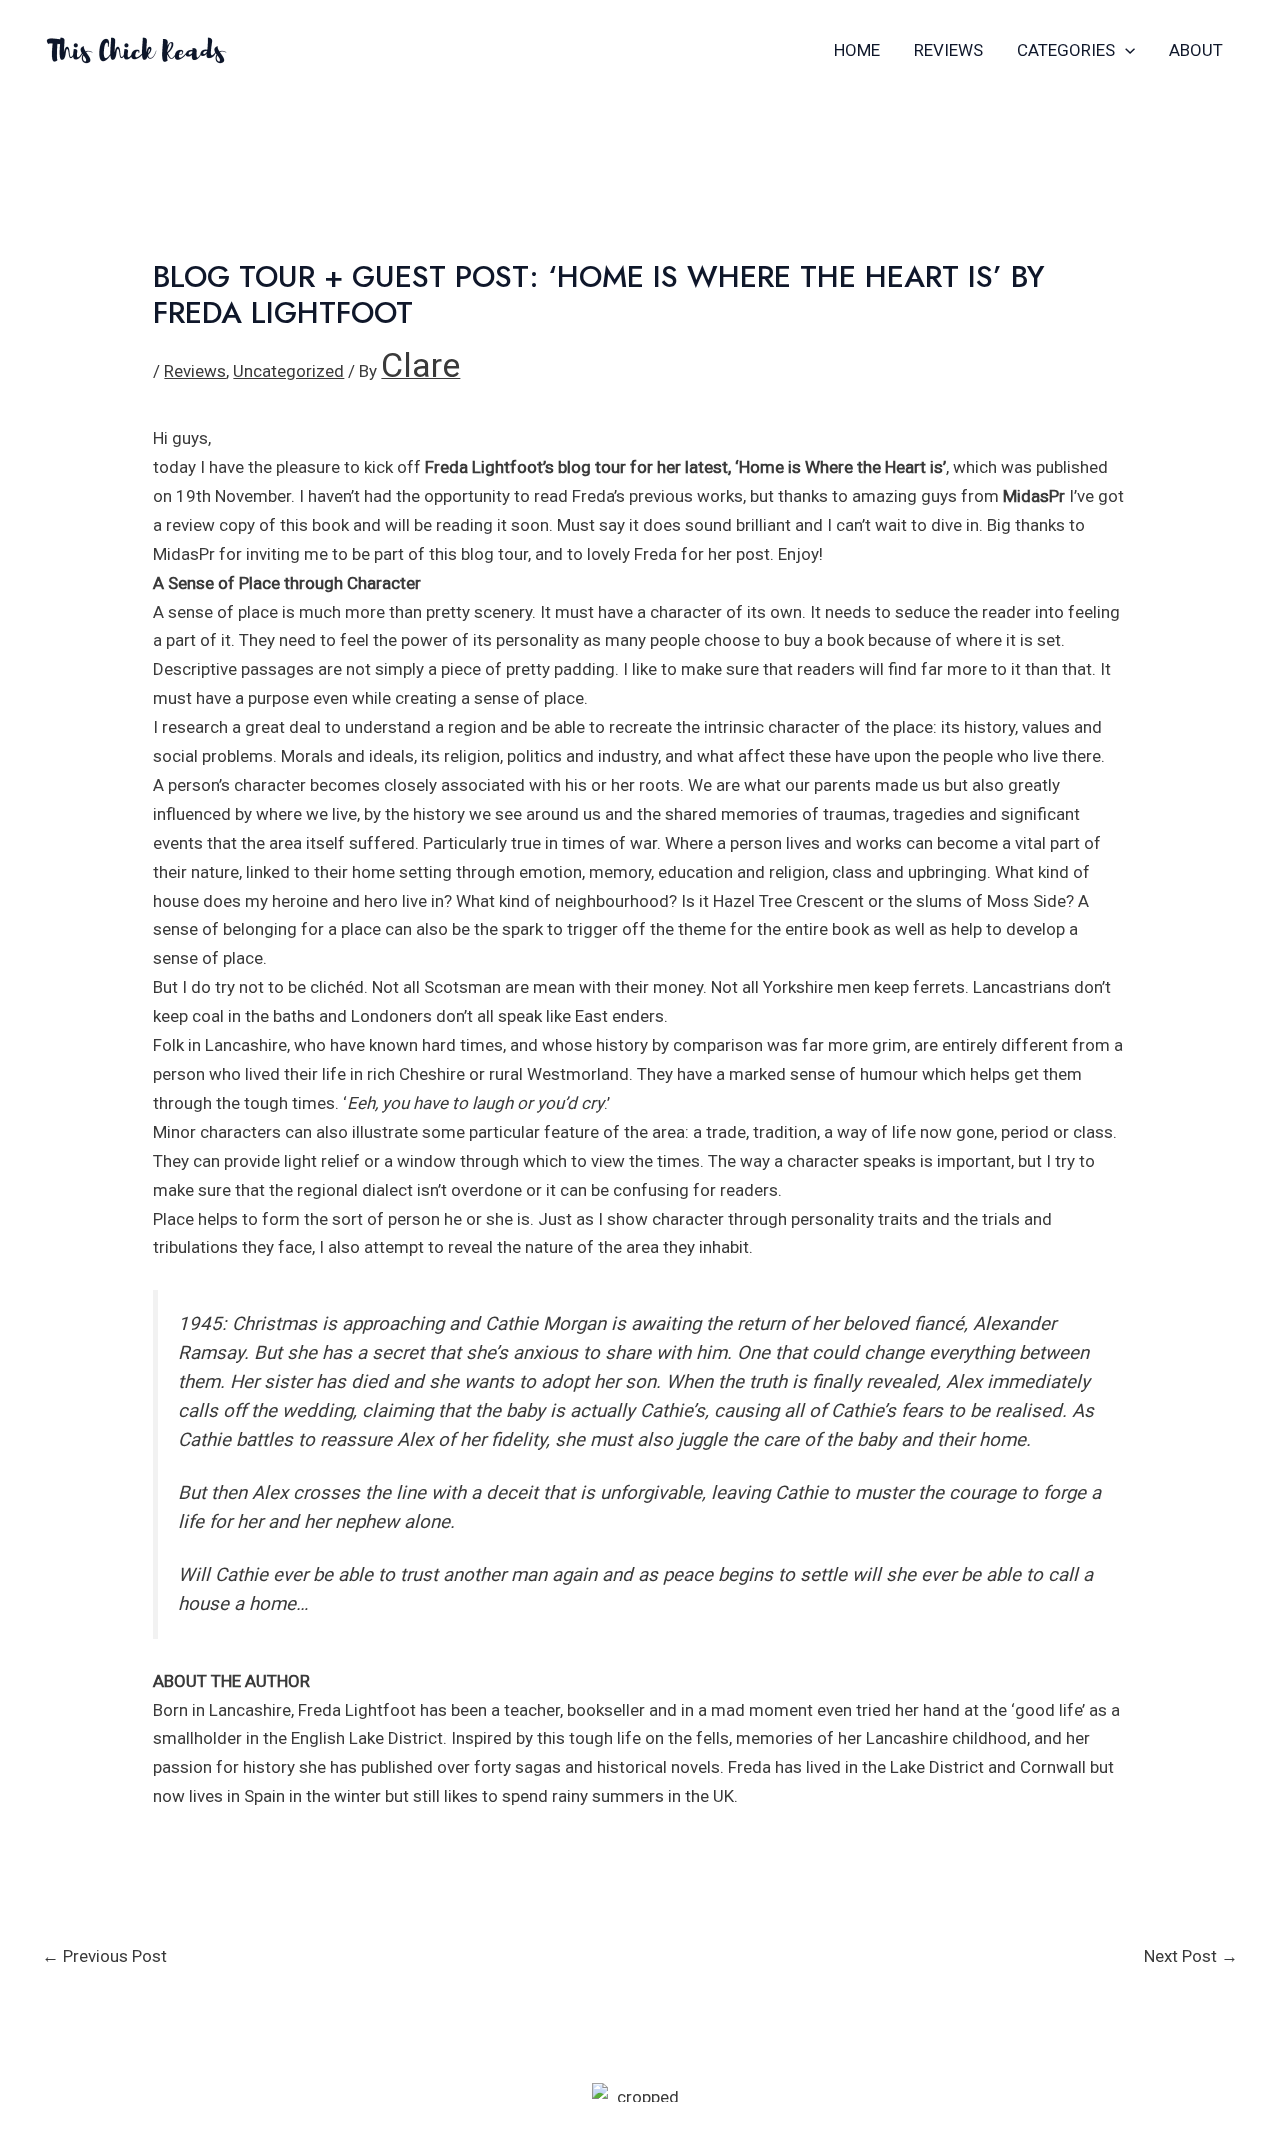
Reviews (948, 50)
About (1196, 50)
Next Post (1191, 1956)
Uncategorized (288, 371)
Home (857, 50)
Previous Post (104, 1956)
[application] (1125, 50)
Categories (1066, 50)
